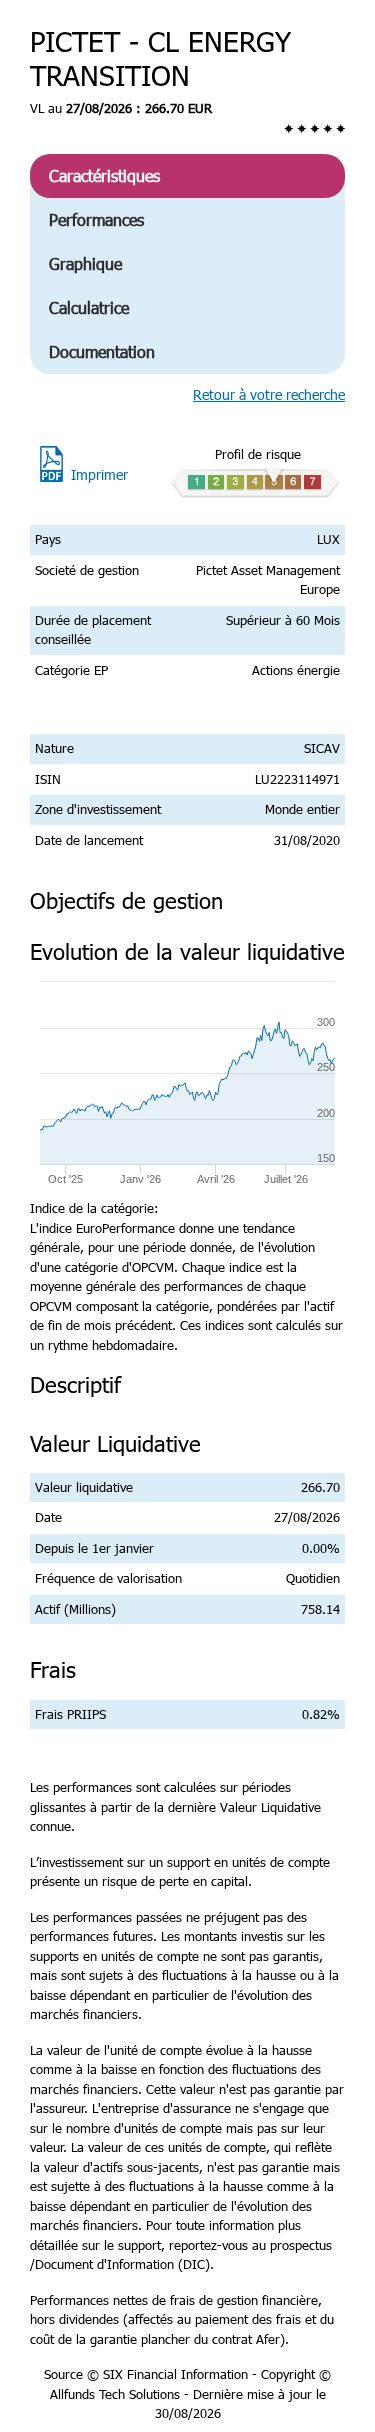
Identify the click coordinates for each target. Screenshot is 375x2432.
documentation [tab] (102, 351)
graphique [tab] (85, 263)
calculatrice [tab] (89, 307)
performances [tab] (96, 219)
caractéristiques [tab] (104, 175)
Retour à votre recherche (269, 394)
